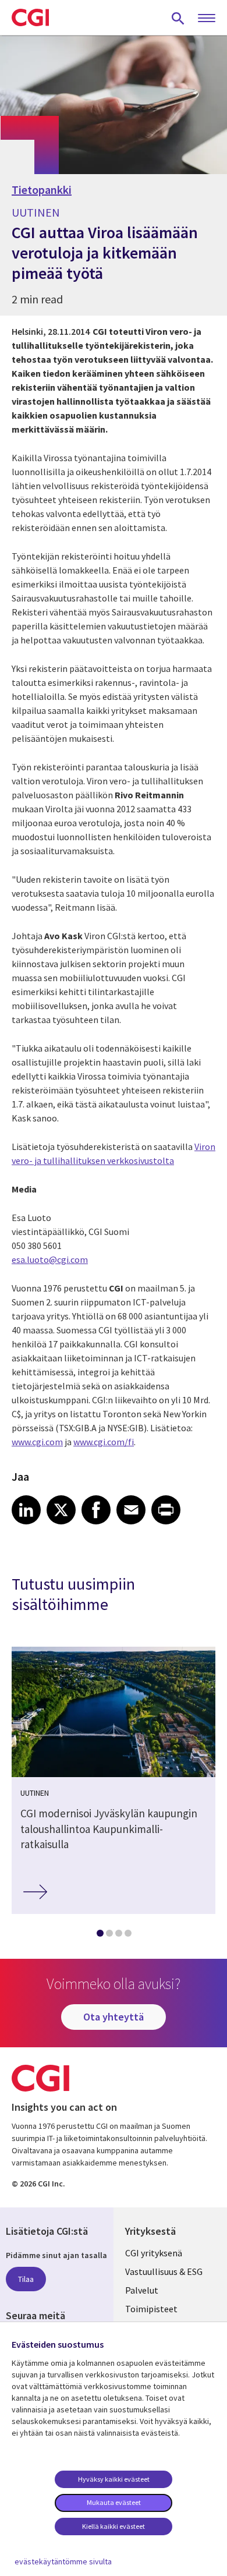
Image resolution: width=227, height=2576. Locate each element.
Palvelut (142, 2290)
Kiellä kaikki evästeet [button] (114, 2526)
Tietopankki (42, 190)
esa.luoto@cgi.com (50, 1259)
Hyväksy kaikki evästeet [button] (114, 2479)
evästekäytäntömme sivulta (63, 2561)
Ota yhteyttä (114, 2017)
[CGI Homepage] (30, 17)
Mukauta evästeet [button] (114, 2502)
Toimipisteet (151, 2309)
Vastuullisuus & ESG (164, 2271)
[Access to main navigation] (207, 19)
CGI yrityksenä (154, 2253)
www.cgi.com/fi (104, 1442)
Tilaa (26, 2279)
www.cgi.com (37, 1442)
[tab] (100, 1935)
